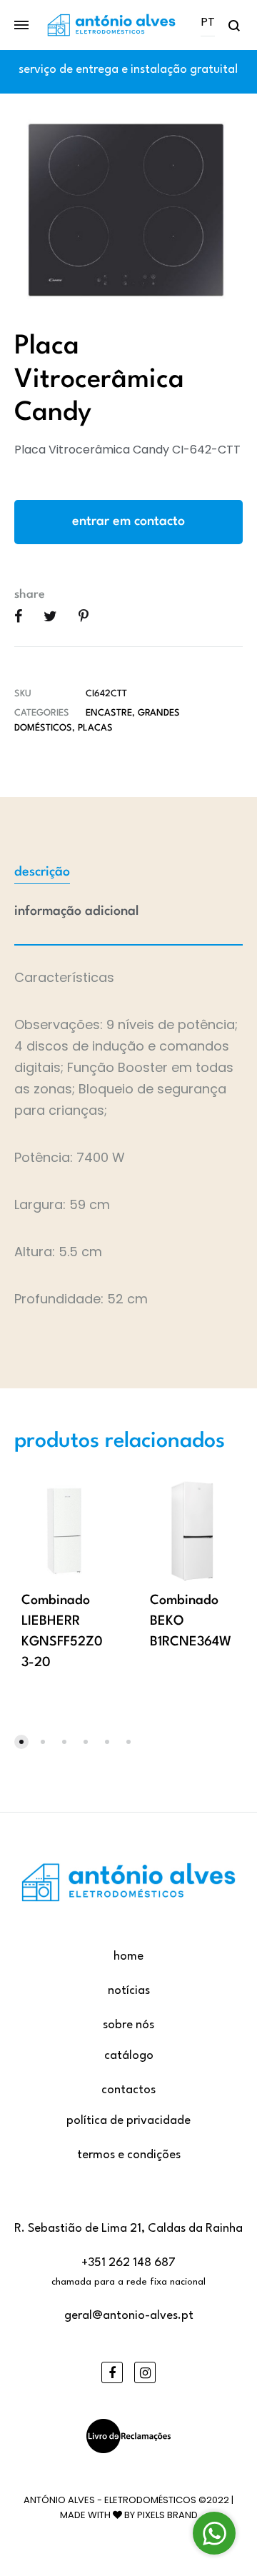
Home (128, 1956)
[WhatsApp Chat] (214, 2533)
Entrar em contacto (128, 521)
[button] (21, 1742)
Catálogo (129, 2056)
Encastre (109, 713)
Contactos (128, 2090)
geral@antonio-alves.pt (129, 2316)
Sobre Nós (128, 2025)
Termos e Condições (129, 2155)
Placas (95, 728)
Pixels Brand (167, 2515)
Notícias (129, 1991)
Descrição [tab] (42, 872)
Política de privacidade (128, 2121)
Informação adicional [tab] (77, 911)
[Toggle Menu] (21, 26)
